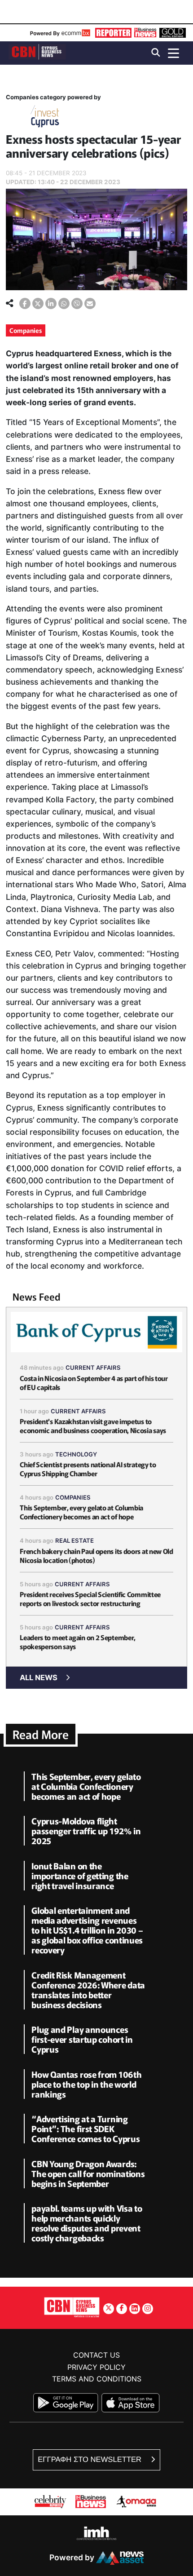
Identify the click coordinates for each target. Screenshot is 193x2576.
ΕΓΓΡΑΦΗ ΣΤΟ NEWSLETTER (90, 2459)
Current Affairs (93, 1368)
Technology (76, 1454)
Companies (26, 330)
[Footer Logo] (72, 2307)
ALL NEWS (39, 1677)
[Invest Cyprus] (45, 118)
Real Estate (75, 1540)
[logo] (37, 52)
